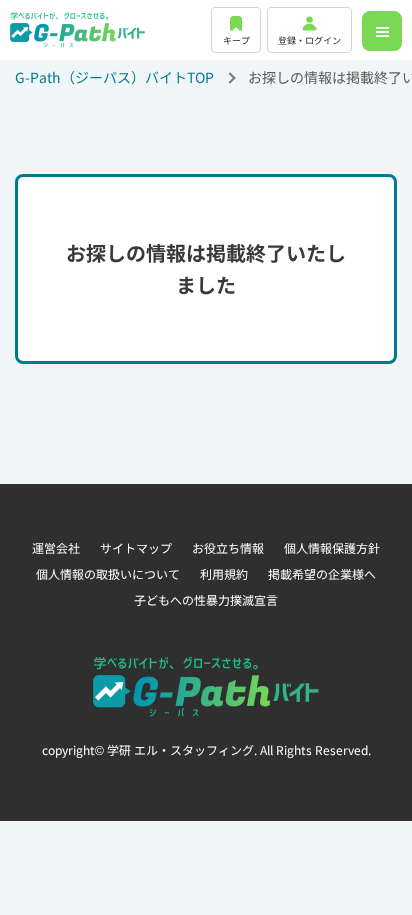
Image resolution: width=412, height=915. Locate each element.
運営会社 (56, 547)
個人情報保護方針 (332, 547)
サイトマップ (136, 547)
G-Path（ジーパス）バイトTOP (114, 77)
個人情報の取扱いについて (108, 573)
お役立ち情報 (228, 547)
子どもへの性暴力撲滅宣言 (206, 599)
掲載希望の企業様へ (322, 573)
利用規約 (224, 573)
